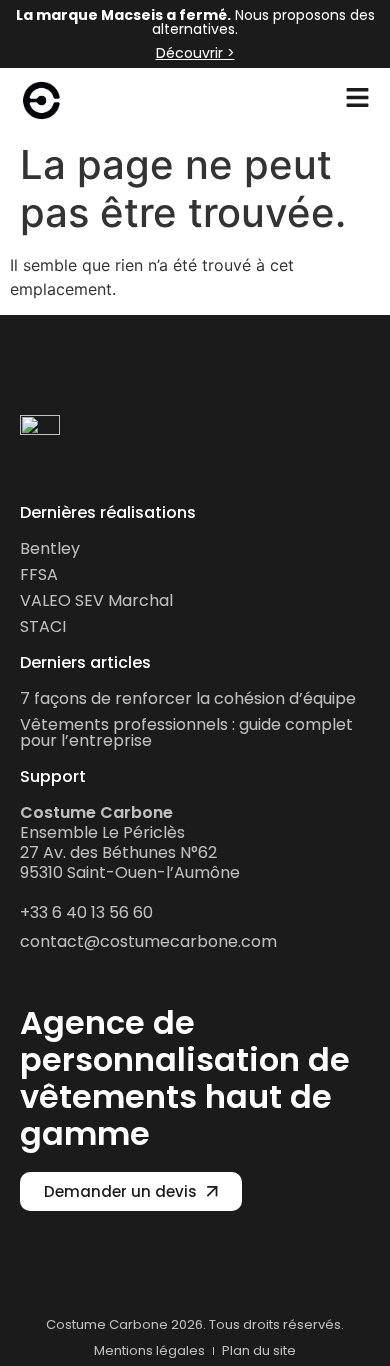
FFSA (39, 574)
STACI (43, 626)
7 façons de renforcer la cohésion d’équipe (188, 698)
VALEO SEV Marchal (96, 600)
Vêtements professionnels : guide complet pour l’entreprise (186, 732)
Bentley (50, 548)
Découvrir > (195, 53)
